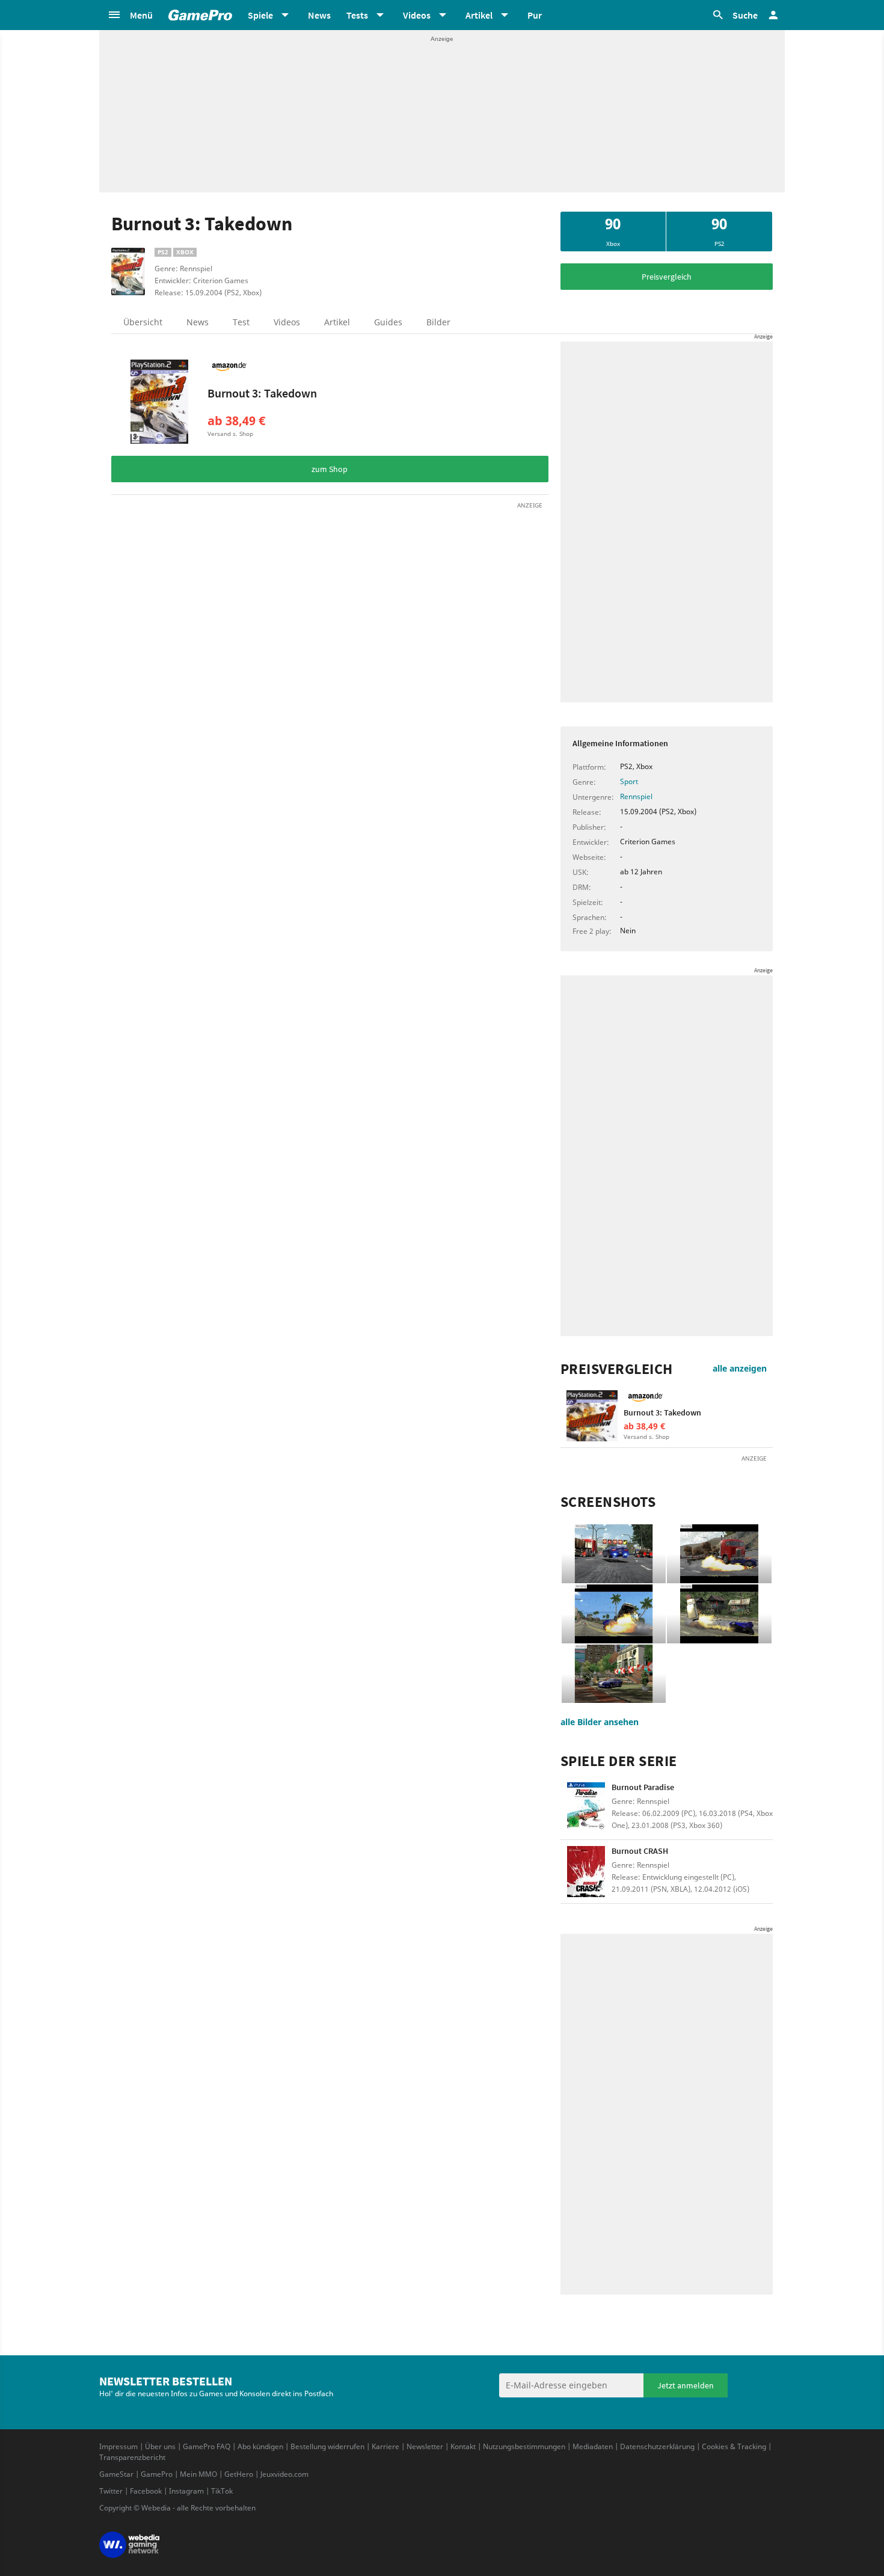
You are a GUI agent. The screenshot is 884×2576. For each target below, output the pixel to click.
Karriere (385, 2446)
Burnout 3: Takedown (262, 393)
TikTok (222, 2491)
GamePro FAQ (207, 2446)
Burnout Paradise (643, 1787)
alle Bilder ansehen (600, 1722)
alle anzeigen (740, 1368)
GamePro (157, 2474)
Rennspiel (636, 796)
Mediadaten (593, 2446)
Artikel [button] (479, 15)
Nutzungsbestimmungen (524, 2446)
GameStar (116, 2474)
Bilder (438, 322)
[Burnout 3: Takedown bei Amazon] (159, 402)
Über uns (160, 2446)
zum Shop (330, 469)
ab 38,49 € (236, 421)
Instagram (186, 2491)
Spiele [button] (260, 15)
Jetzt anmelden (686, 2385)
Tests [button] (357, 15)
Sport (629, 781)
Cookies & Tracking (734, 2446)
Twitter (111, 2491)
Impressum (118, 2446)
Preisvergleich (667, 277)
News (319, 15)
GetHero (239, 2474)
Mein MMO (198, 2474)
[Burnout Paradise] (586, 1808)
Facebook (146, 2491)
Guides (388, 322)
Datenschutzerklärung (657, 2446)
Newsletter (425, 2446)
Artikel (337, 322)
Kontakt (463, 2446)
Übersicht (143, 322)
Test (241, 322)
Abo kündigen (260, 2446)
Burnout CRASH (640, 1851)
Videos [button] (417, 15)
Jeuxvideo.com (284, 2474)
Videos (287, 322)
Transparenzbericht (132, 2457)
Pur (535, 15)
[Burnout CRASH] (586, 1872)
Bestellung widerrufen (327, 2446)
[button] (130, 15)
